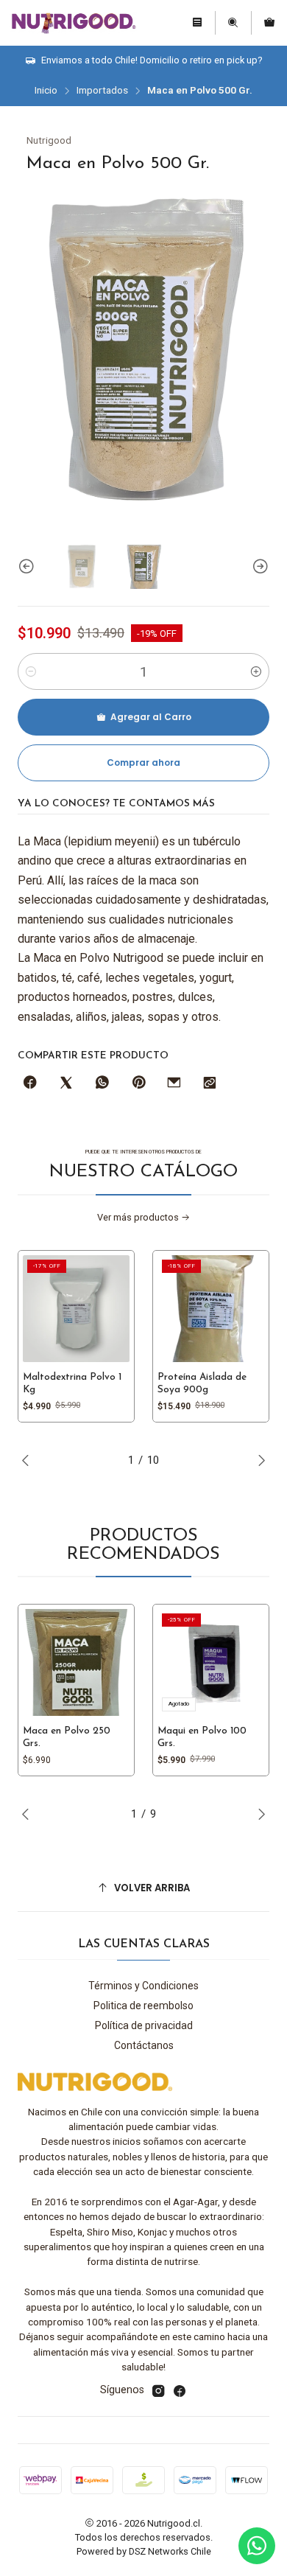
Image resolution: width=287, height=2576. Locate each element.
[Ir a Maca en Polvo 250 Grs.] (76, 1662)
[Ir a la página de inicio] (73, 23)
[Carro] (269, 23)
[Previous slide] (29, 567)
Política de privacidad (144, 2025)
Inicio (46, 91)
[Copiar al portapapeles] (210, 1083)
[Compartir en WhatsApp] (102, 1083)
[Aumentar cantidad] (256, 671)
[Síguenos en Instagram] (158, 2391)
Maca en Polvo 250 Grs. (67, 1737)
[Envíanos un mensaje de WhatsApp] (257, 2546)
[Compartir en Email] (174, 1083)
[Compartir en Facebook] (30, 1083)
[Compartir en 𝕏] (66, 1083)
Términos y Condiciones (143, 1986)
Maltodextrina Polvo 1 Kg (72, 1383)
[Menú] (197, 23)
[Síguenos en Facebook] (180, 2391)
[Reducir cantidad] (31, 671)
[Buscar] (233, 23)
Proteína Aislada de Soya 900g (202, 1383)
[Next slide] (258, 567)
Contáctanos (144, 2045)
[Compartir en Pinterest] (138, 1083)
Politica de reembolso (143, 2006)
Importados (102, 91)
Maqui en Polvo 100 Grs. (202, 1737)
